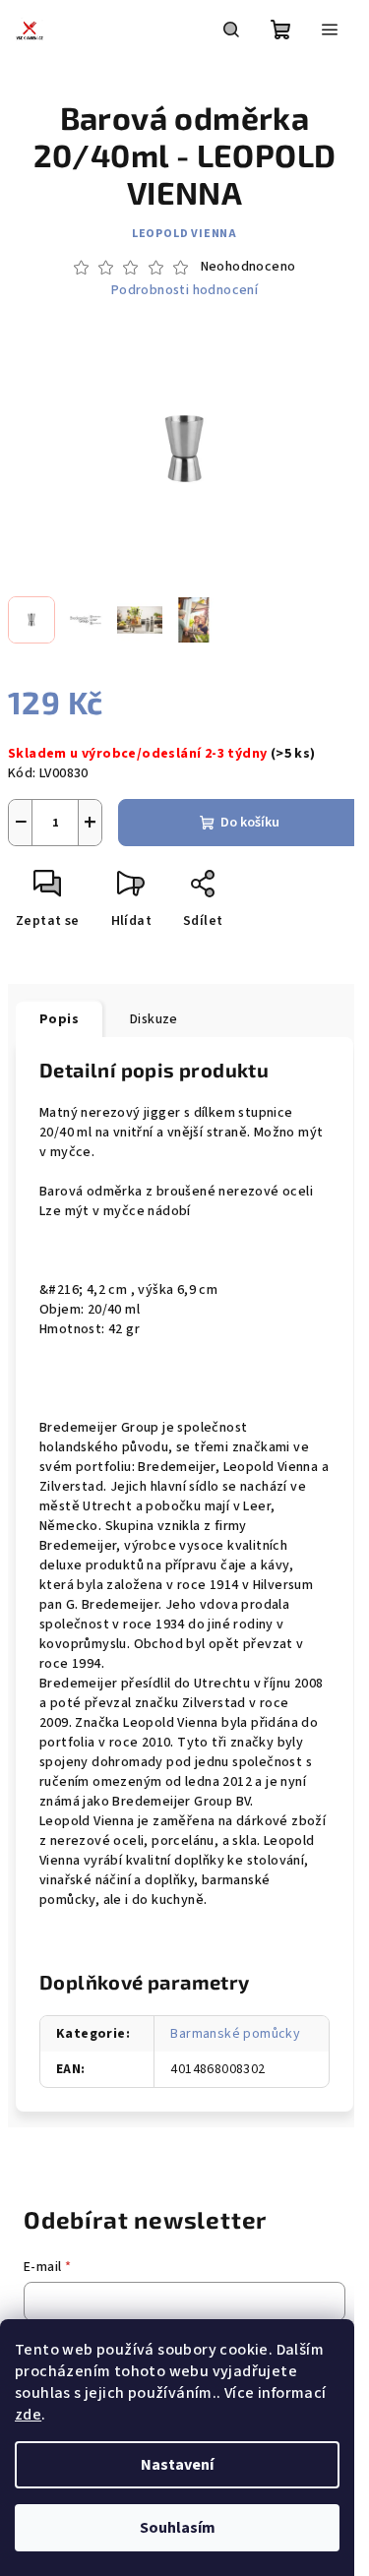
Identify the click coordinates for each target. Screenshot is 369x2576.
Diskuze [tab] (154, 1019)
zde (28, 2415)
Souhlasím (178, 2528)
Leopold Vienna (184, 234)
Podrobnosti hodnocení (184, 291)
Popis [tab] (59, 1019)
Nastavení (177, 2465)
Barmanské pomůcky (235, 2034)
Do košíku (250, 823)
